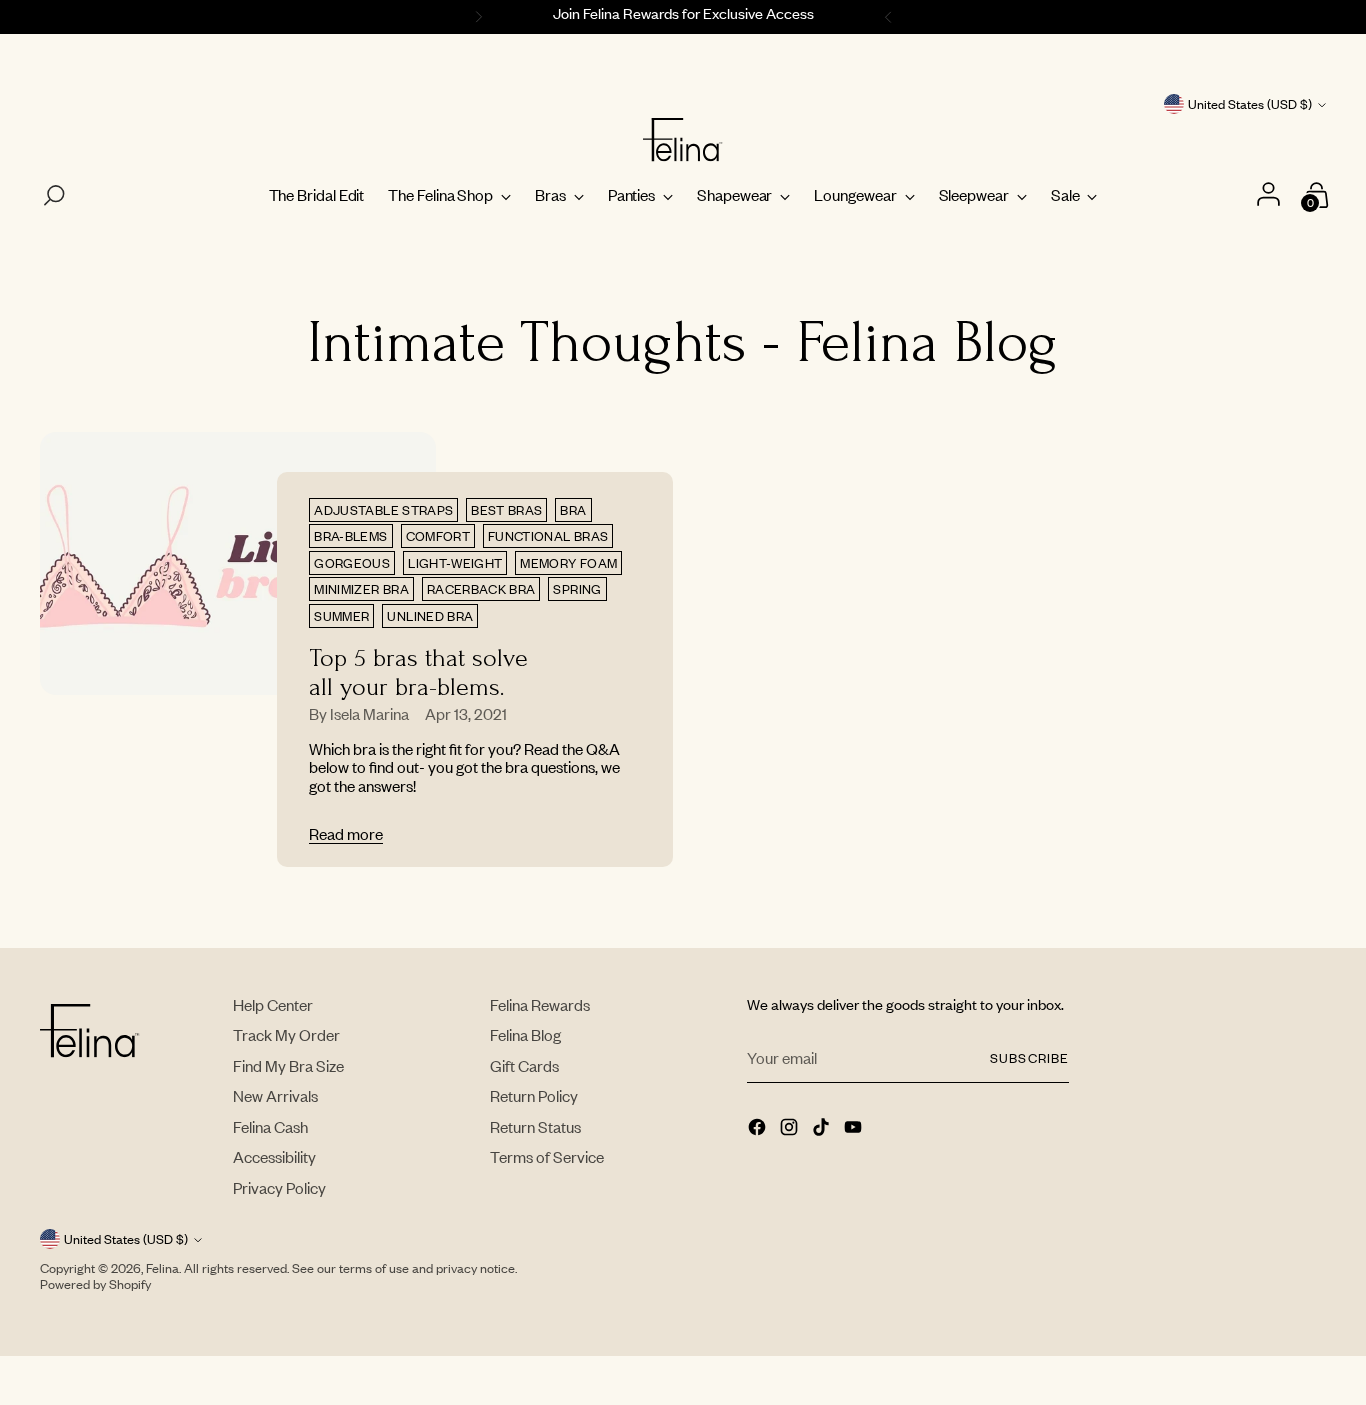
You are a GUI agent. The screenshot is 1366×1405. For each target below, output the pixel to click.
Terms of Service (547, 1156)
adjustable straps (383, 510)
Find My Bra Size (288, 1065)
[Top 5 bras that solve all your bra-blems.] (238, 650)
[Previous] (476, 17)
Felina (162, 1268)
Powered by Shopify (95, 1284)
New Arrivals (275, 1095)
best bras (506, 510)
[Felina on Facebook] (759, 1129)
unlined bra (430, 616)
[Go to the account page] (1270, 195)
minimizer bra (361, 589)
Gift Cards (524, 1065)
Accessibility (274, 1156)
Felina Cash (270, 1126)
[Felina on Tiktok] (823, 1129)
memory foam (568, 563)
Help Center (273, 1004)
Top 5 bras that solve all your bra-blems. (418, 672)
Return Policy (534, 1095)
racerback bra (481, 589)
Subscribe (1029, 1058)
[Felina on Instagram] (791, 1129)
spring (577, 589)
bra (573, 510)
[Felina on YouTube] (855, 1129)
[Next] (891, 17)
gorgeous (352, 563)
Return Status (535, 1126)
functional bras (548, 536)
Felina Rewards (540, 1004)
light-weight (455, 563)
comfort (438, 536)
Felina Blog (525, 1034)
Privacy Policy (279, 1187)
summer (341, 616)
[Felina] (683, 140)
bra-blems (350, 536)
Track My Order (286, 1034)
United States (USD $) (1250, 104)
